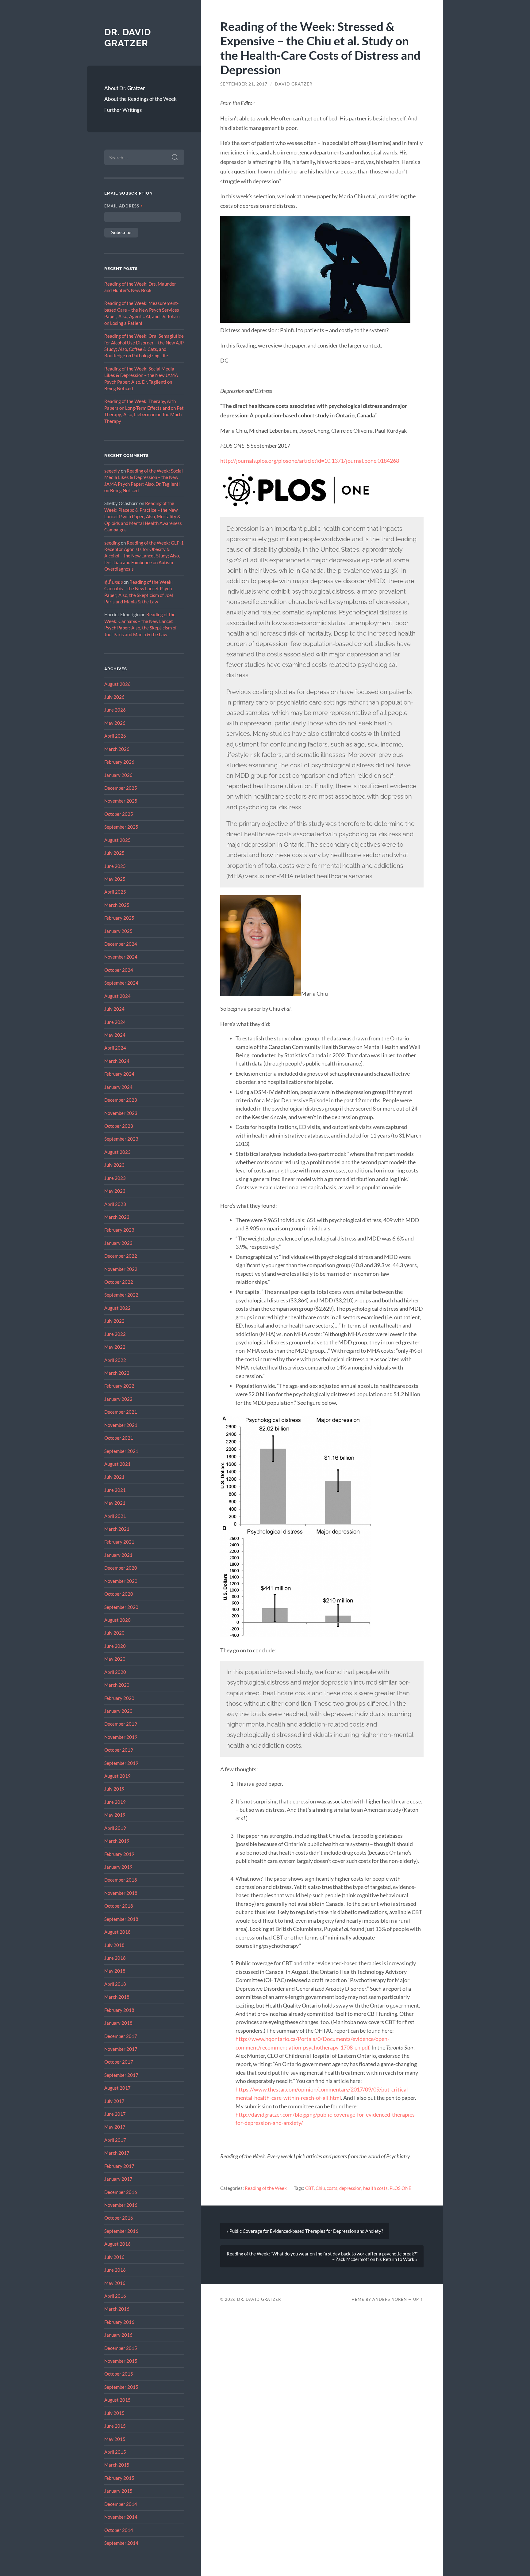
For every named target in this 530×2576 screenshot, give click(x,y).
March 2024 (117, 1061)
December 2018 (121, 1880)
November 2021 (121, 1425)
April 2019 (115, 1828)
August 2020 (117, 1620)
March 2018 (117, 1997)
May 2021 (115, 1503)
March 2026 (117, 749)
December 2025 (121, 788)
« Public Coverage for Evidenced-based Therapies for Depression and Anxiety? (305, 2231)
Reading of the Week (266, 2188)
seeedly (112, 471)
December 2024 (121, 944)
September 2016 (121, 2231)
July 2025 (114, 853)
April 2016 (115, 2296)
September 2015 (121, 2387)
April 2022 (115, 1360)
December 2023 (121, 1100)
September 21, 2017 (244, 84)
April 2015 (115, 2452)
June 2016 (115, 2270)
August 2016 (117, 2244)
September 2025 (121, 827)
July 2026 (114, 697)
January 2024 (118, 1087)
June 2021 (115, 1490)
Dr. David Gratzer (128, 38)
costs (332, 2188)
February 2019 (119, 1854)
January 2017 (118, 2179)
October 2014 (119, 2530)
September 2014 (121, 2543)
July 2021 (114, 1477)
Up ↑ (418, 2299)
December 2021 (121, 1412)
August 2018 (117, 1932)
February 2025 (119, 918)
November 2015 (121, 2361)
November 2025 (121, 801)
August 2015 (117, 2400)
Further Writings (123, 110)
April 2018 (115, 1984)
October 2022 (119, 1282)
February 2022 (119, 1386)
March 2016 (117, 2309)
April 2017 (115, 2140)
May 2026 (115, 723)
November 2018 (121, 1893)
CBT (309, 2188)
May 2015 (115, 2439)
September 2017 (121, 2075)
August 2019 (117, 1776)
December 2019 (121, 1724)
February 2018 (119, 2010)
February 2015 (119, 2478)
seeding (112, 543)
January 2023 (118, 1243)
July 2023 (114, 1165)
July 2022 (114, 1321)
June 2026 (115, 710)
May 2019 (115, 1815)
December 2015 (121, 2348)
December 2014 (121, 2504)
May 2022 (115, 1347)
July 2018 (114, 1945)
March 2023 (117, 1217)
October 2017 (119, 2062)
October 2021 (119, 1438)
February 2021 (119, 1542)
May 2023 (115, 1191)
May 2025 (115, 879)
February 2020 (119, 1698)
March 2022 (117, 1373)
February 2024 (119, 1074)
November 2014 (121, 2517)
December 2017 (121, 2036)
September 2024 (121, 983)
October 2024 (119, 970)
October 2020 (119, 1594)
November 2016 (121, 2205)
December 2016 (121, 2192)
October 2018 (119, 1906)
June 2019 (115, 1802)
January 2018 (118, 2023)
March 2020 (117, 1685)
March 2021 (117, 1529)
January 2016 (118, 2335)
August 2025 (117, 840)
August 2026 (117, 684)
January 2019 (118, 1867)
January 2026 (118, 775)
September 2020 (121, 1607)
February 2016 (119, 2322)
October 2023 (119, 1126)
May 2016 (115, 2283)
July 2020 (114, 1633)
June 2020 (115, 1646)
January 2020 (118, 1711)
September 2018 (121, 1919)
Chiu (320, 2188)
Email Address (124, 206)
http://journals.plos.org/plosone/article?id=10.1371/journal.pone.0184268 (310, 461)
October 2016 (119, 2218)
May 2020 (115, 1659)
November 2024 (121, 957)
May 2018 (115, 1971)
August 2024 (117, 996)
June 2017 (115, 2114)
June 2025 (115, 866)
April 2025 (115, 892)
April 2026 (115, 736)
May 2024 (115, 1035)
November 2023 (121, 1113)
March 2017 (117, 2153)
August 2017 (117, 2088)
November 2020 (121, 1581)
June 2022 (115, 1334)
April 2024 (115, 1048)
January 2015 (118, 2491)
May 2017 (115, 2127)
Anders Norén (390, 2299)
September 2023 (121, 1139)
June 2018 (115, 1958)
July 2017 (114, 2101)
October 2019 (119, 1750)
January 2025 (118, 931)
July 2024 (114, 1009)
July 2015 (114, 2413)
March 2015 (117, 2465)
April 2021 (115, 1516)
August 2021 (117, 1464)
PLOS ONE (400, 2188)
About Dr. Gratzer (125, 88)
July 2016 (114, 2257)
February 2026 (119, 762)
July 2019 (114, 1789)
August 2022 (117, 1308)
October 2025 (119, 814)
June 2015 (115, 2426)
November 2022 (121, 1269)
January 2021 (118, 1555)
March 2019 (117, 1841)
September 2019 (121, 1763)
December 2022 (121, 1256)
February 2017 (119, 2166)
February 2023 (119, 1230)
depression (350, 2188)
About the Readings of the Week (140, 99)
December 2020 (121, 1568)
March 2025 (117, 905)
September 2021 (121, 1451)
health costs (375, 2188)
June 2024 (115, 1022)
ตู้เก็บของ (113, 582)
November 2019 (121, 1737)
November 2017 (121, 2049)
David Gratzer (294, 84)
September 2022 (121, 1295)
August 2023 (117, 1152)
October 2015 (119, 2374)
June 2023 (115, 1178)
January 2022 (118, 1399)
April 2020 (115, 1672)
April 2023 (115, 1204)
